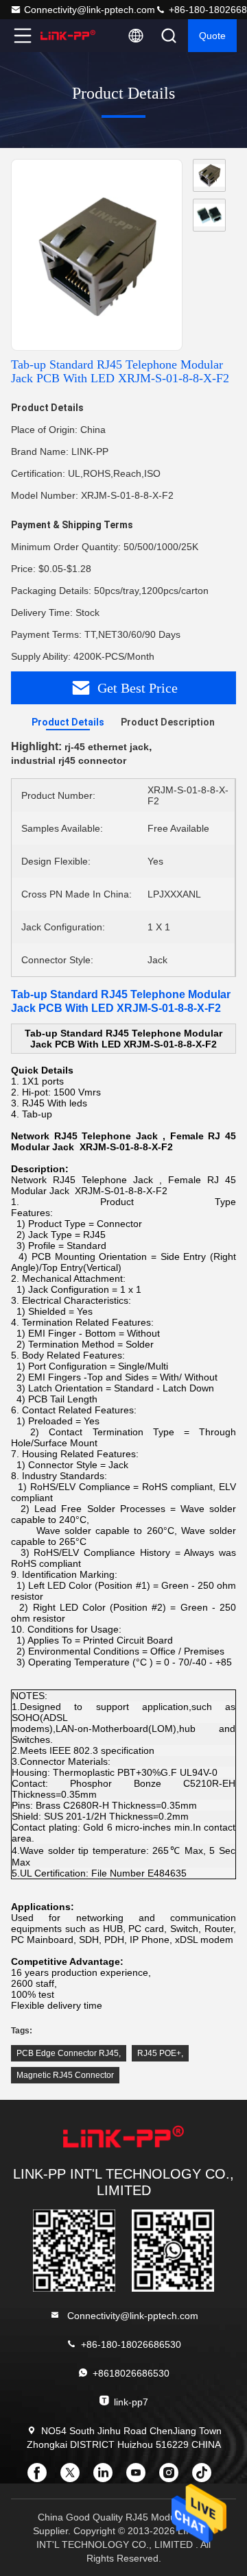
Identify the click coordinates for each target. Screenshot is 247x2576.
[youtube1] (140, 2477)
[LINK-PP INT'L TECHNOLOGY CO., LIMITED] (68, 36)
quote (212, 36)
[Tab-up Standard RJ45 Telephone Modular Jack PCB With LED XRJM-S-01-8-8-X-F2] (97, 256)
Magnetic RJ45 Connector (65, 2075)
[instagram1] (173, 2477)
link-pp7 (131, 2402)
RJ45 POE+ (159, 2053)
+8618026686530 (131, 2373)
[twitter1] (74, 2477)
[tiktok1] (206, 2477)
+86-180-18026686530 (131, 2344)
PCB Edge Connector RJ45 (68, 2053)
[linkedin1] (107, 2477)
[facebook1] (41, 2477)
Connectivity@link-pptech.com (90, 10)
